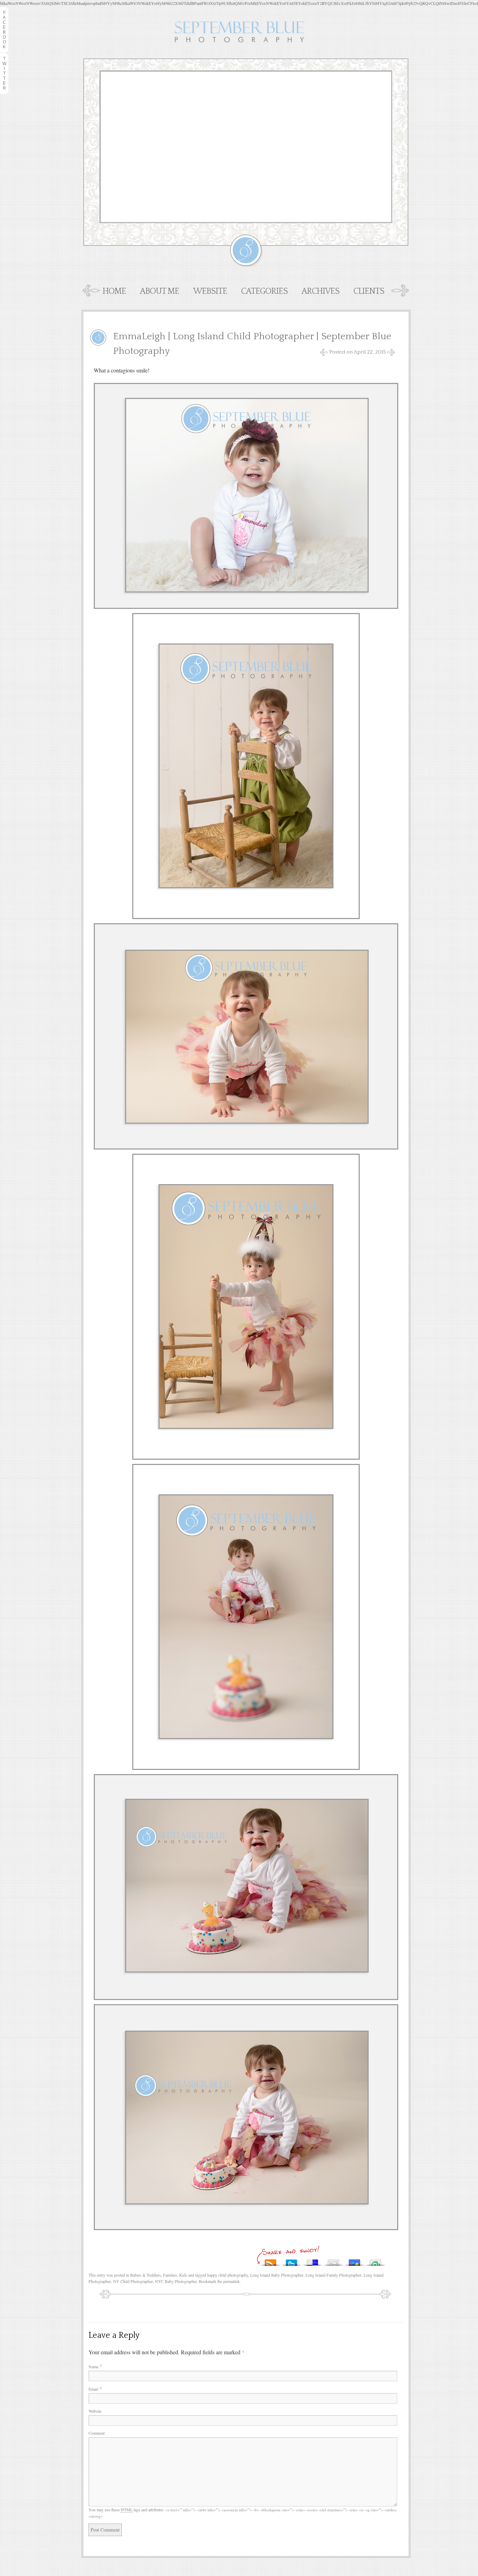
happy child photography (228, 2275)
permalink (231, 2281)
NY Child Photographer (133, 2281)
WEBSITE (210, 291)
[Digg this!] (333, 2261)
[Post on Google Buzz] (354, 2261)
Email (93, 2389)
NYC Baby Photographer (176, 2281)
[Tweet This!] (291, 2261)
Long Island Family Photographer (333, 2275)
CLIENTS (369, 291)
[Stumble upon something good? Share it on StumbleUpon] (375, 2261)
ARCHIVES (321, 291)
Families (170, 2275)
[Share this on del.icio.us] (312, 2261)
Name (93, 2367)
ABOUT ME (160, 291)
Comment (97, 2433)
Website (95, 2411)
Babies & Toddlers (146, 2275)
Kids (183, 2275)
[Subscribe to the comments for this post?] (270, 2261)
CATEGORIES (264, 291)
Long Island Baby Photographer (277, 2275)
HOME (114, 291)
